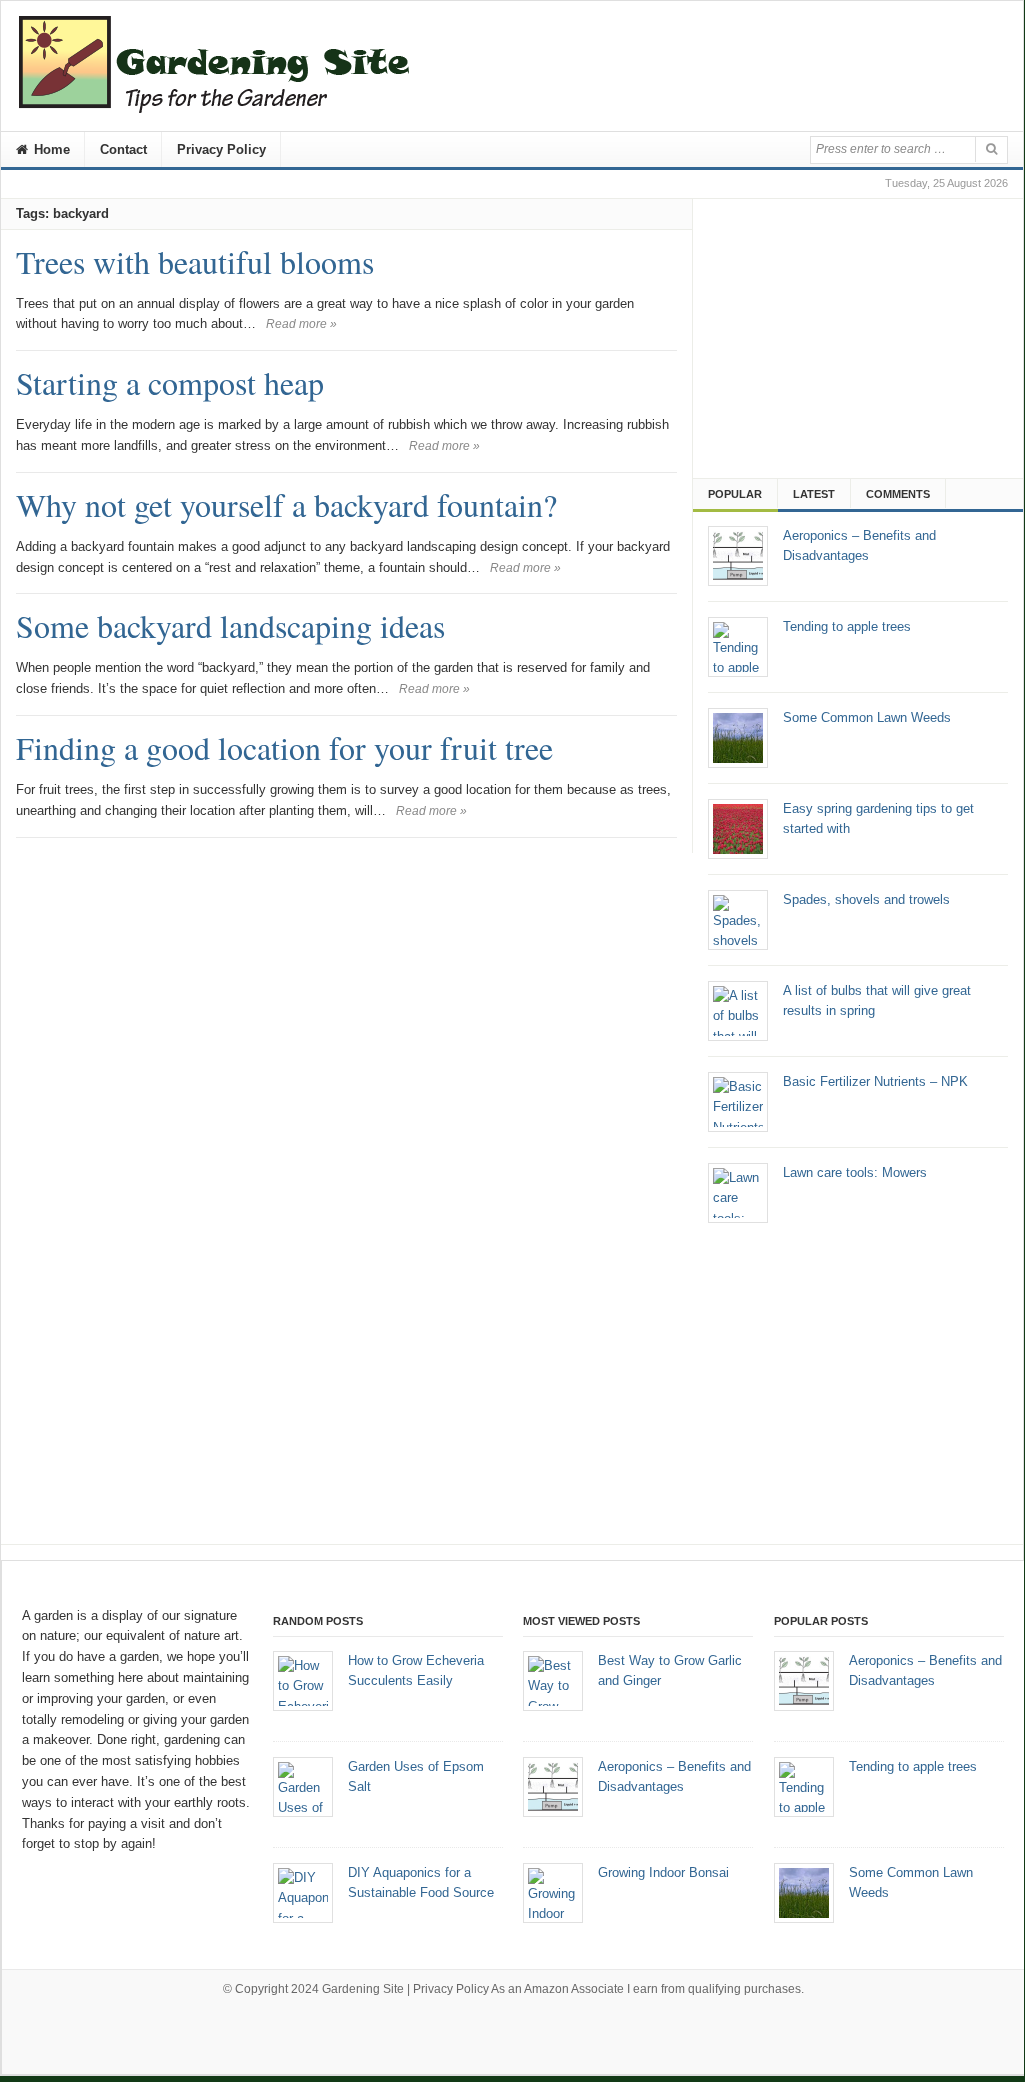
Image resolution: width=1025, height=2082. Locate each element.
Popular (735, 494)
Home (50, 149)
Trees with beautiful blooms (195, 261)
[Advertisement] (863, 333)
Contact (123, 149)
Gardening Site (363, 1989)
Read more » (301, 324)
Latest (814, 494)
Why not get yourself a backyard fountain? (286, 504)
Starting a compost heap (170, 382)
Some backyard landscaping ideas (230, 625)
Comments (898, 494)
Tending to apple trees (913, 1766)
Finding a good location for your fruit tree (284, 747)
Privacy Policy (221, 149)
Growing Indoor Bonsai (663, 1872)
